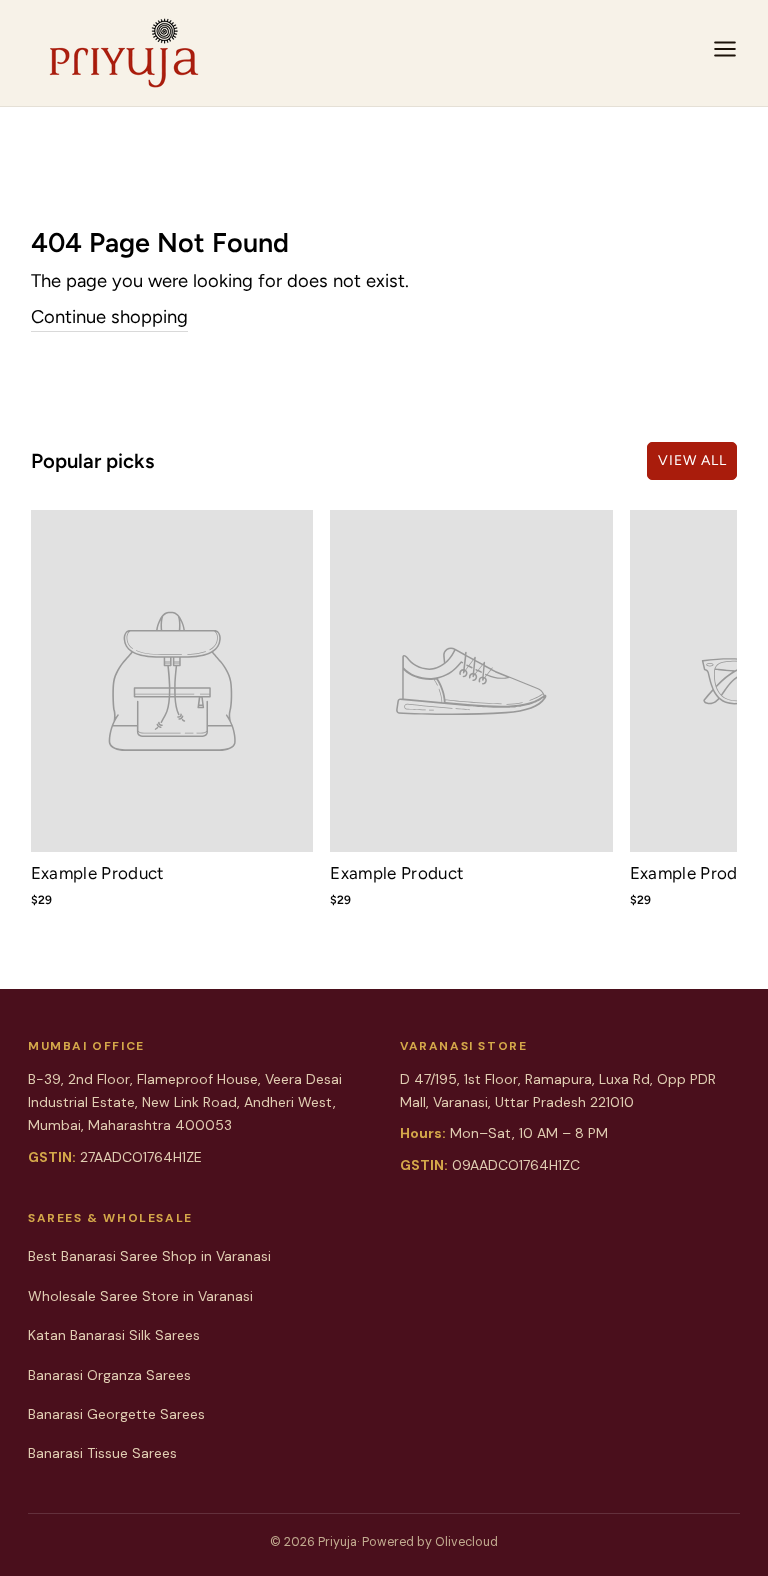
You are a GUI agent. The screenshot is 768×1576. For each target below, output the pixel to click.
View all (692, 460)
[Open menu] (725, 53)
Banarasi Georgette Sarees (116, 1414)
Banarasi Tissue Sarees (102, 1453)
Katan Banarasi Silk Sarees (114, 1335)
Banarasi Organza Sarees (109, 1375)
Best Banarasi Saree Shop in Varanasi (149, 1256)
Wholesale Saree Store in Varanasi (140, 1296)
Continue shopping (109, 317)
